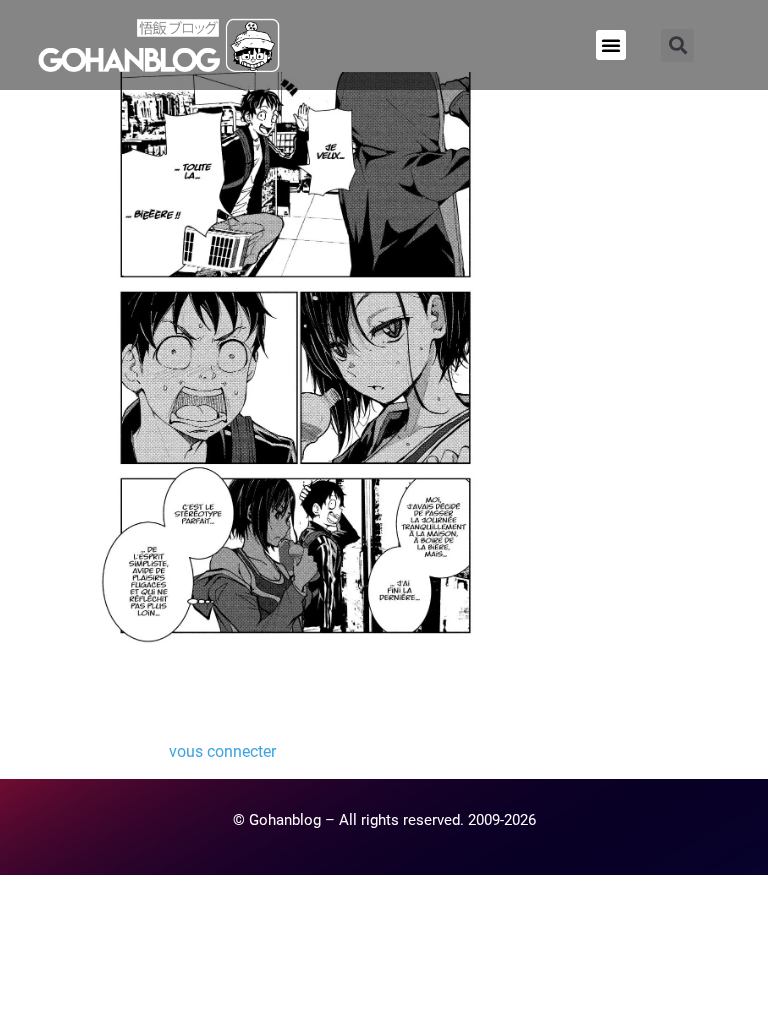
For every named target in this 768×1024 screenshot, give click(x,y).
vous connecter (222, 751)
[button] (611, 45)
